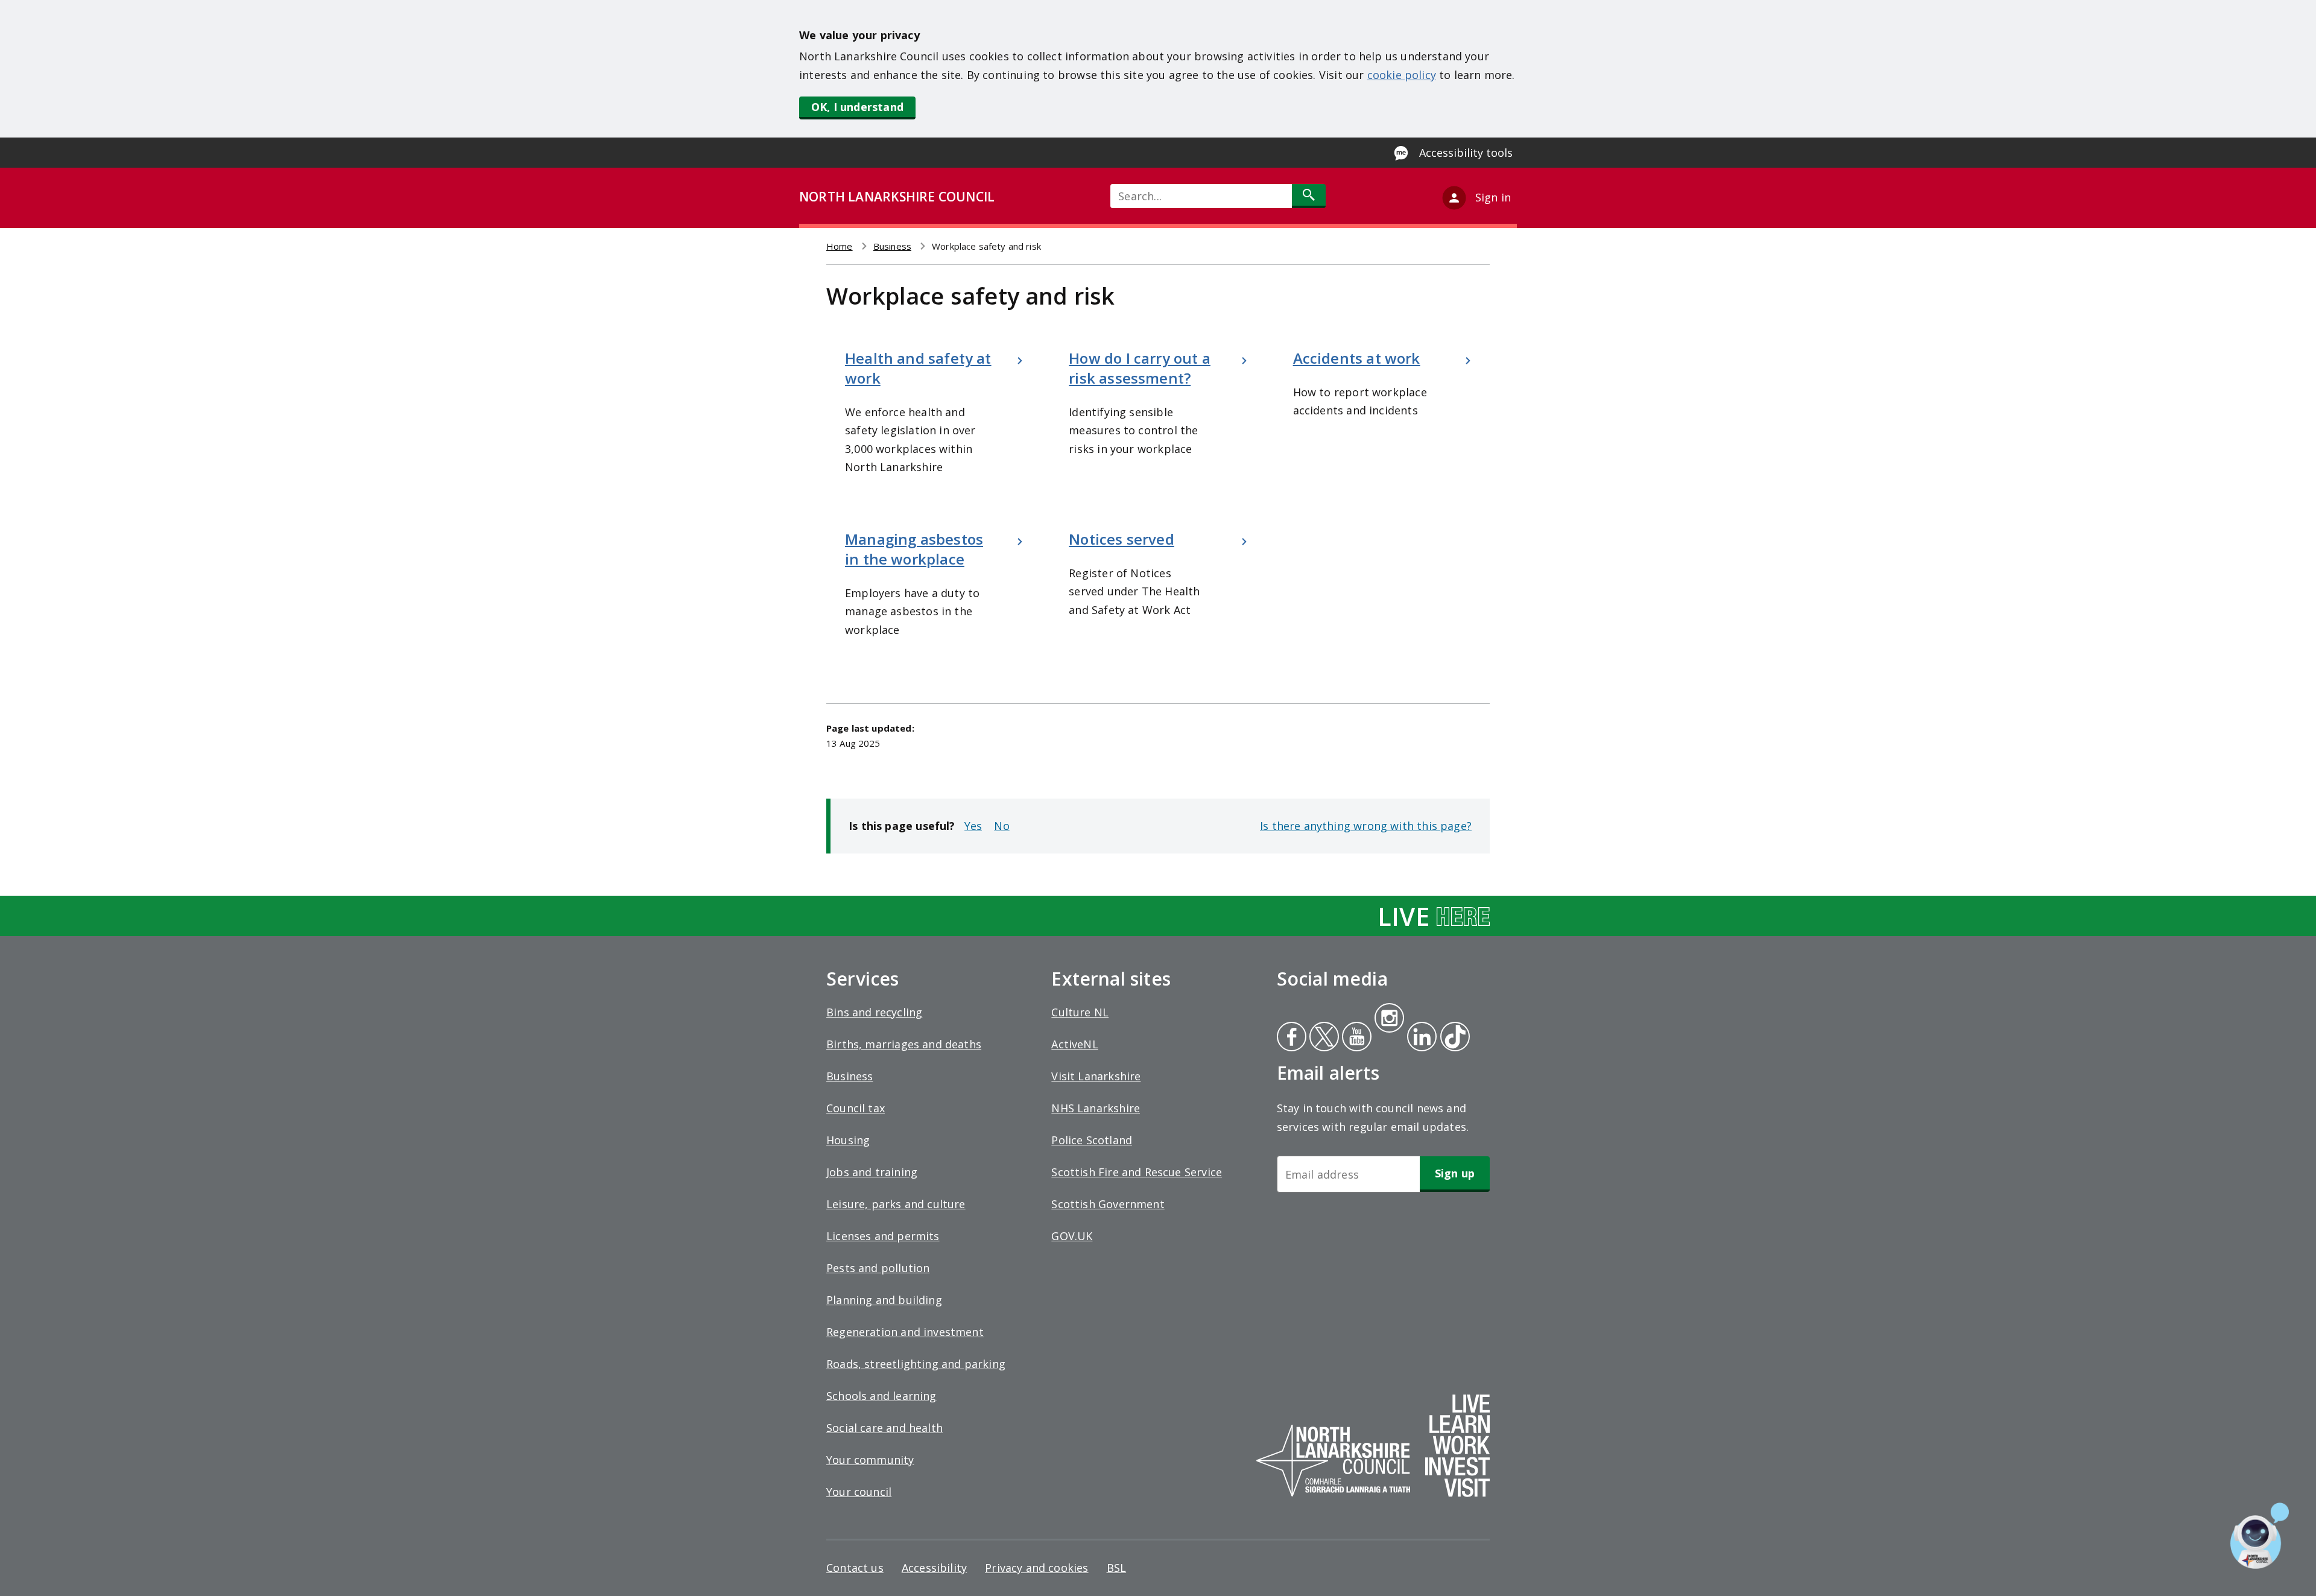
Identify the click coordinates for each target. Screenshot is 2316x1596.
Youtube (1356, 1038)
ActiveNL (1074, 1044)
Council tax (856, 1108)
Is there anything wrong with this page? (1366, 826)
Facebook (1292, 1038)
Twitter (1323, 1038)
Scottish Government (1108, 1204)
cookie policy (1402, 75)
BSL (1117, 1568)
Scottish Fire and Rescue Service (1137, 1172)
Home (840, 246)
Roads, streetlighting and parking (916, 1364)
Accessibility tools (1466, 153)
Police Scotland (1092, 1140)
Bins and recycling (874, 1012)
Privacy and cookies (1036, 1568)
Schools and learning (881, 1396)
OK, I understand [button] (857, 107)
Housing (848, 1140)
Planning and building (884, 1300)
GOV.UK (1072, 1236)
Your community (870, 1460)
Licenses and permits (883, 1236)
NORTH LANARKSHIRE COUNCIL (897, 197)
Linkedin (1420, 1038)
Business (892, 246)
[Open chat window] (2260, 1536)
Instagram (1389, 1019)
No (1001, 826)
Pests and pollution (878, 1268)
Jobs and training (872, 1172)
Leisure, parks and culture (896, 1204)
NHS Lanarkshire (1096, 1108)
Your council (859, 1492)
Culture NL (1080, 1012)
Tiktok (1452, 1038)
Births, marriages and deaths (904, 1044)
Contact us (855, 1568)
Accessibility (934, 1568)
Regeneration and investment (905, 1332)
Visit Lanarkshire (1096, 1076)
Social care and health (884, 1428)
